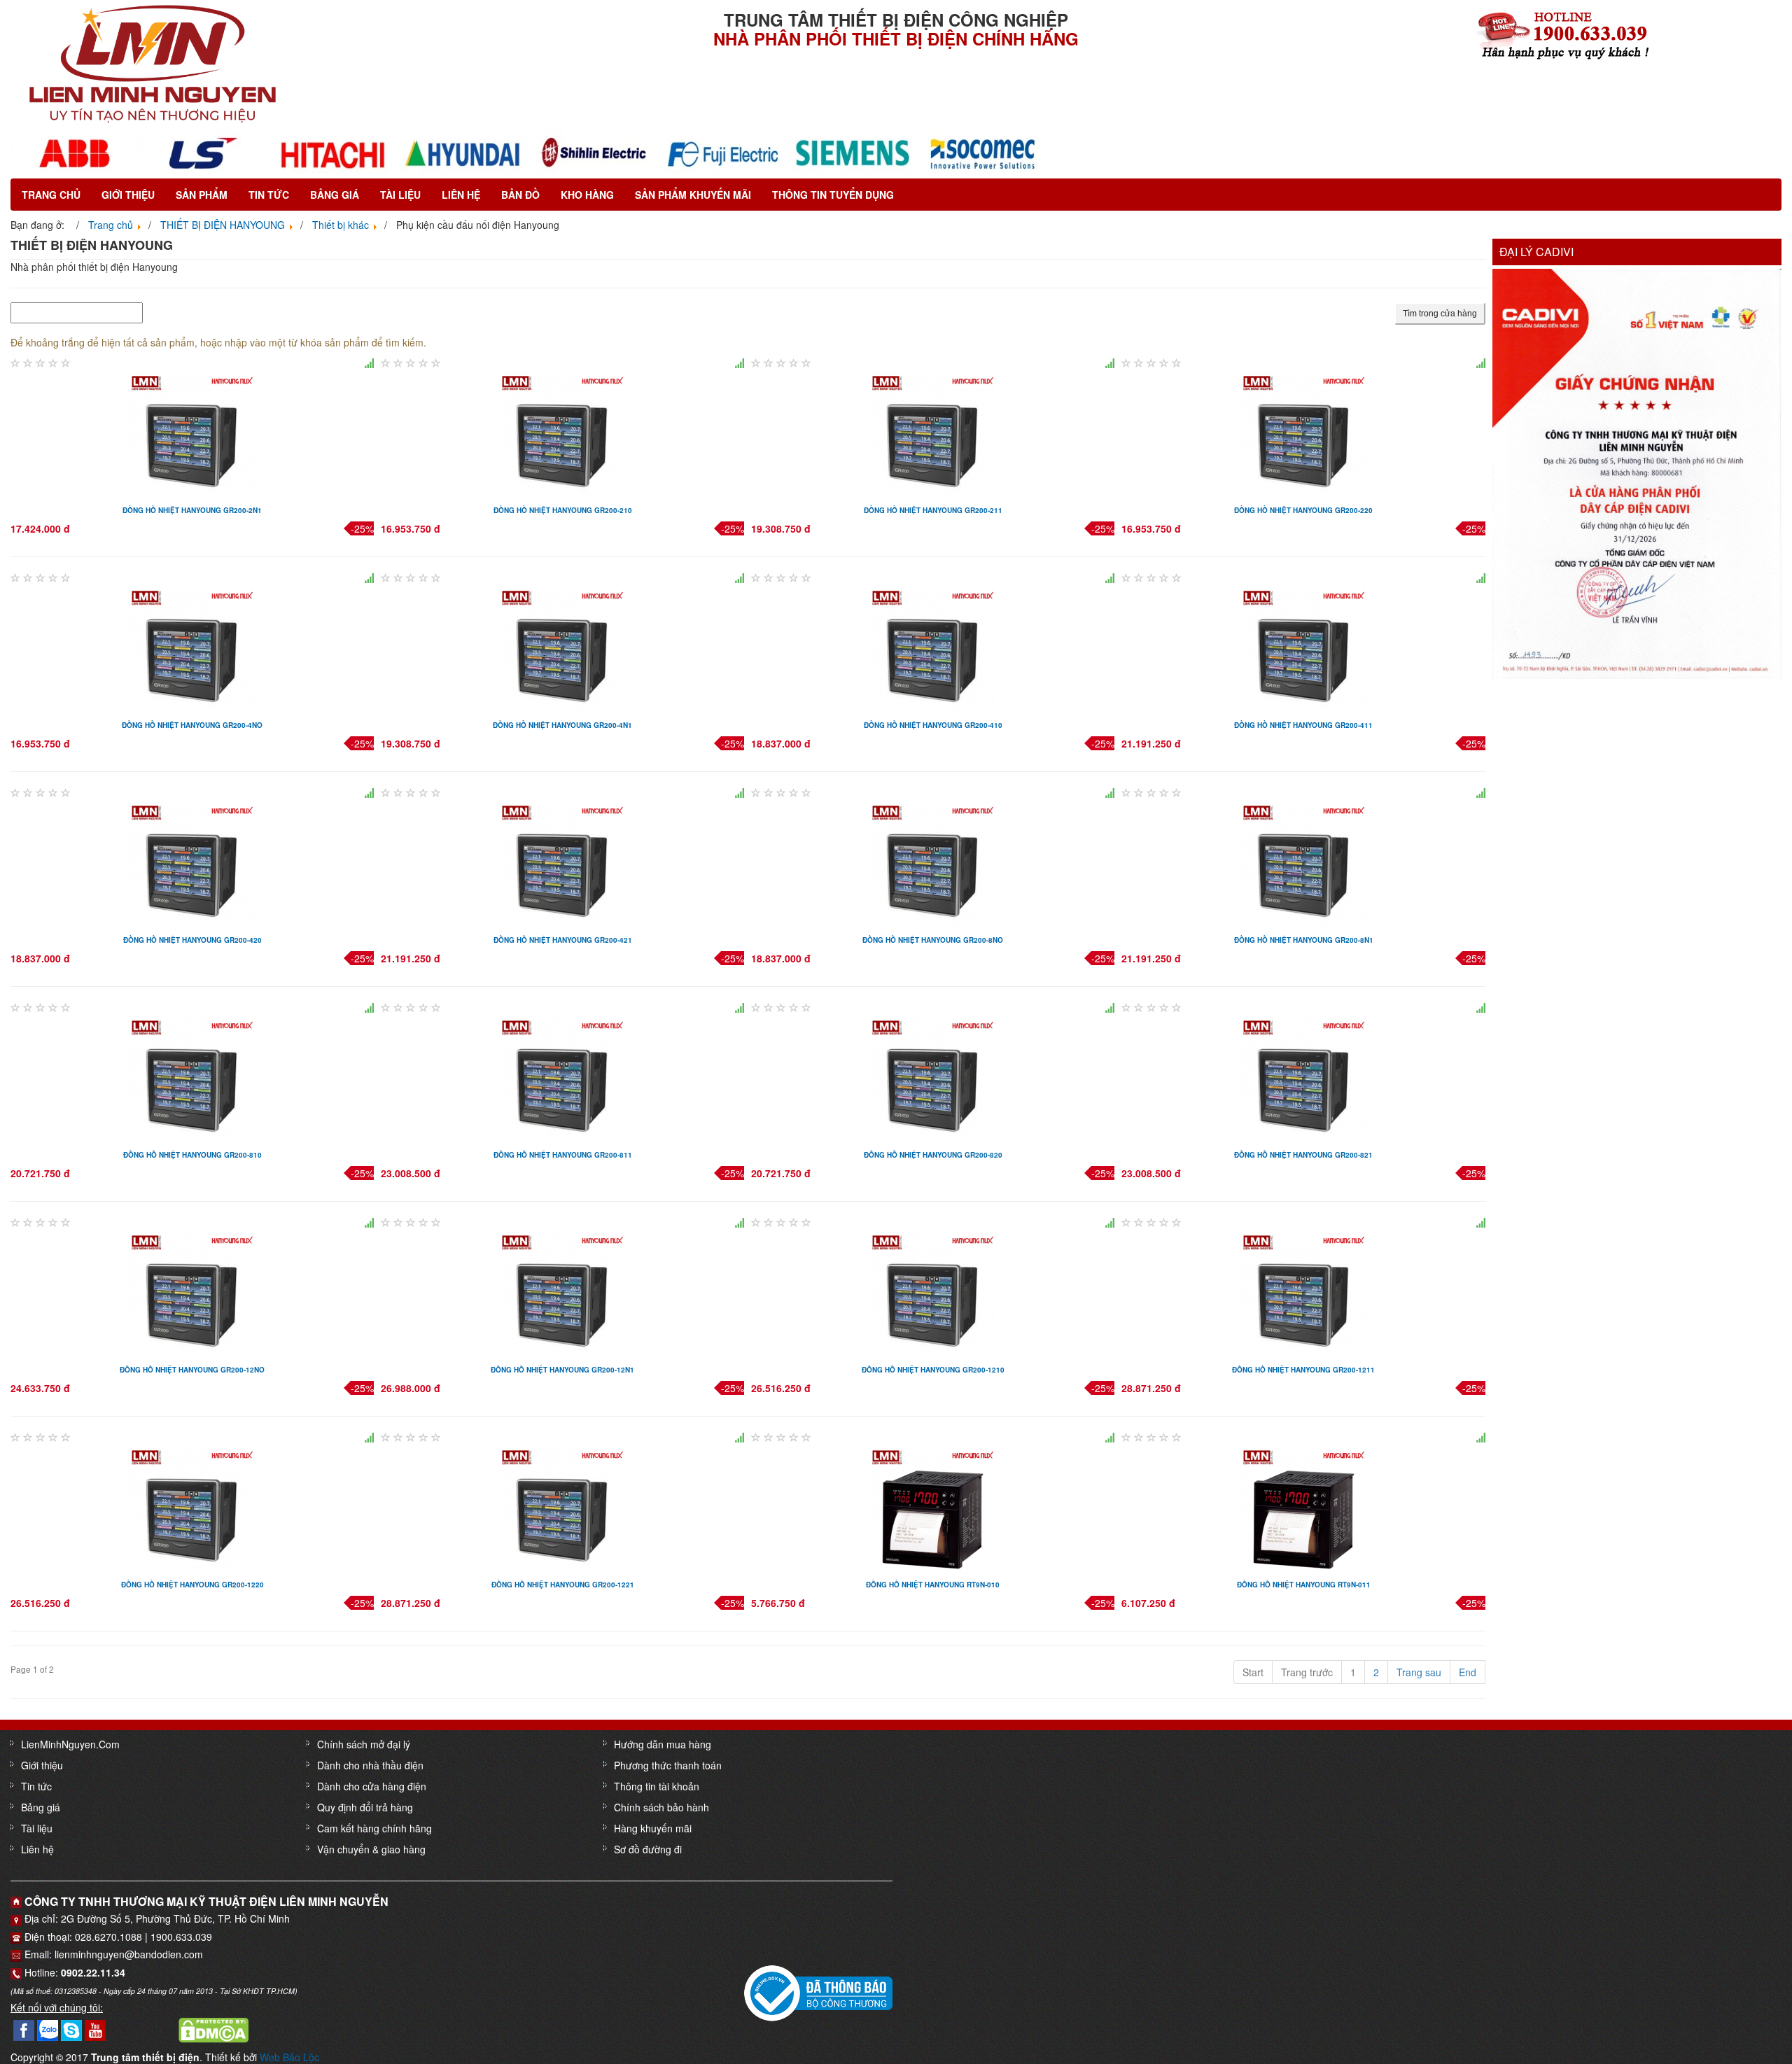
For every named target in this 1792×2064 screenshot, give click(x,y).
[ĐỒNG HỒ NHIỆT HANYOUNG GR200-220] (1304, 433)
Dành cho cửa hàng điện (372, 1786)
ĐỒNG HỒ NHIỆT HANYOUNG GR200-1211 (1303, 1370)
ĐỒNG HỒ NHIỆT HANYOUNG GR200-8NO (933, 940)
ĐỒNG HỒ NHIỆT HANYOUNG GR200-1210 (933, 1370)
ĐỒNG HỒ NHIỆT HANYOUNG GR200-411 (1303, 725)
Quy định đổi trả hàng (365, 1807)
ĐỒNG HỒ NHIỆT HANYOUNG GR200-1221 (563, 1585)
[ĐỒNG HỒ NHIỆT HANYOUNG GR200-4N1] (562, 648)
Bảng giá (335, 195)
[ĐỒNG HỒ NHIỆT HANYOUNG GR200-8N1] (1304, 863)
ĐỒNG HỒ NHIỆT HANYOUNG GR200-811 (563, 1155)
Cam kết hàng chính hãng (374, 1828)
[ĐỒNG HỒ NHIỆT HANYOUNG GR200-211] (933, 433)
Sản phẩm (202, 195)
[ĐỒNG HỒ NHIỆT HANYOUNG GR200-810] (192, 1078)
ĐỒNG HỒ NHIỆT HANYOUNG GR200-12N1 (562, 1370)
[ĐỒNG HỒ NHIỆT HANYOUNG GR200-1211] (1304, 1293)
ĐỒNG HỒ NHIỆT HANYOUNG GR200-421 (563, 940)
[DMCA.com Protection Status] (213, 2029)
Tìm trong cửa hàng (1440, 314)
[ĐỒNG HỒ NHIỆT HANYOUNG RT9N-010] (933, 1508)
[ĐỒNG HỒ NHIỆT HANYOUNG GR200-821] (1304, 1078)
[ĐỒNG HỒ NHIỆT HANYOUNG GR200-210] (562, 433)
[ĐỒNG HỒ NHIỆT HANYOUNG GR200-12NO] (192, 1293)
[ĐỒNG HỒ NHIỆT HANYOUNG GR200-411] (1304, 648)
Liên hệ (461, 195)
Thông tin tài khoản (657, 1786)
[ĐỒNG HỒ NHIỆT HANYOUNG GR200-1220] (192, 1508)
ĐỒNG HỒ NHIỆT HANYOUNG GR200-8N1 (1304, 940)
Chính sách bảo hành (661, 1807)
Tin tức (269, 195)
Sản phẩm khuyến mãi (693, 195)
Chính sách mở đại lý (364, 1744)
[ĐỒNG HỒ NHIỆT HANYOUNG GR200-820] (933, 1078)
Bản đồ (520, 195)
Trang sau (1419, 1672)
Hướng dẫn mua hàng (663, 1744)
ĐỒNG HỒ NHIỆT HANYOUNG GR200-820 (933, 1155)
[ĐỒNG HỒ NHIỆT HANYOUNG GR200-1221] (562, 1508)
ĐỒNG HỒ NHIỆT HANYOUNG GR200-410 (933, 725)
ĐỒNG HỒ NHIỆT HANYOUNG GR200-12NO (192, 1370)
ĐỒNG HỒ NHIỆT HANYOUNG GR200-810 (192, 1155)
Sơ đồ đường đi (648, 1849)
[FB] (24, 2029)
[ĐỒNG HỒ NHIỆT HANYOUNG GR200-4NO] (192, 648)
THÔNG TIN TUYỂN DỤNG (833, 195)
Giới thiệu (128, 195)
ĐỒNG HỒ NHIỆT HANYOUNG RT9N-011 (1304, 1585)
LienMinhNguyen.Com (70, 1744)
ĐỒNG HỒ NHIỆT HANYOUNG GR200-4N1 (562, 725)
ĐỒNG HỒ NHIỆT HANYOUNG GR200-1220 (192, 1585)
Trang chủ (51, 195)
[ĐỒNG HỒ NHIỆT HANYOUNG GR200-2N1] (192, 433)
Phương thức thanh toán (668, 1765)
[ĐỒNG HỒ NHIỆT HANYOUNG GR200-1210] (933, 1293)
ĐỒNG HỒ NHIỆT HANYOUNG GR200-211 (933, 510)
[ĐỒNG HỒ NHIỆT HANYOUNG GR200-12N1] (562, 1293)
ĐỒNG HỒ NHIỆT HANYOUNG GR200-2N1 (192, 510)
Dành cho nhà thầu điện (370, 1765)
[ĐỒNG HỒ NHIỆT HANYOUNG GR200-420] (192, 863)
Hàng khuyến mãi (653, 1828)
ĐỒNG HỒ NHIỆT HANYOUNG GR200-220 (1303, 510)
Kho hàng (587, 195)
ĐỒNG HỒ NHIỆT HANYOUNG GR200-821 (1303, 1155)
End (1468, 1672)
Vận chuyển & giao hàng (371, 1849)
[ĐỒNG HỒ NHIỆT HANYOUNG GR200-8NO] (933, 863)
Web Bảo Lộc (289, 2057)
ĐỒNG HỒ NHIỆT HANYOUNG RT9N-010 (933, 1585)
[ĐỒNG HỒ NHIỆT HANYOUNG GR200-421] (562, 863)
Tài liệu (400, 195)
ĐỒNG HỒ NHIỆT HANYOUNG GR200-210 (563, 510)
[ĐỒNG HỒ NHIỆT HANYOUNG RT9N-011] (1304, 1508)
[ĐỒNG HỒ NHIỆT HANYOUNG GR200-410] (933, 648)
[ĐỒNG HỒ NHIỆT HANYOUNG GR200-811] (562, 1078)
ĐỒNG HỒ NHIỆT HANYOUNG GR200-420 (192, 940)
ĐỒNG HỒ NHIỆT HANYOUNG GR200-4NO (192, 725)
